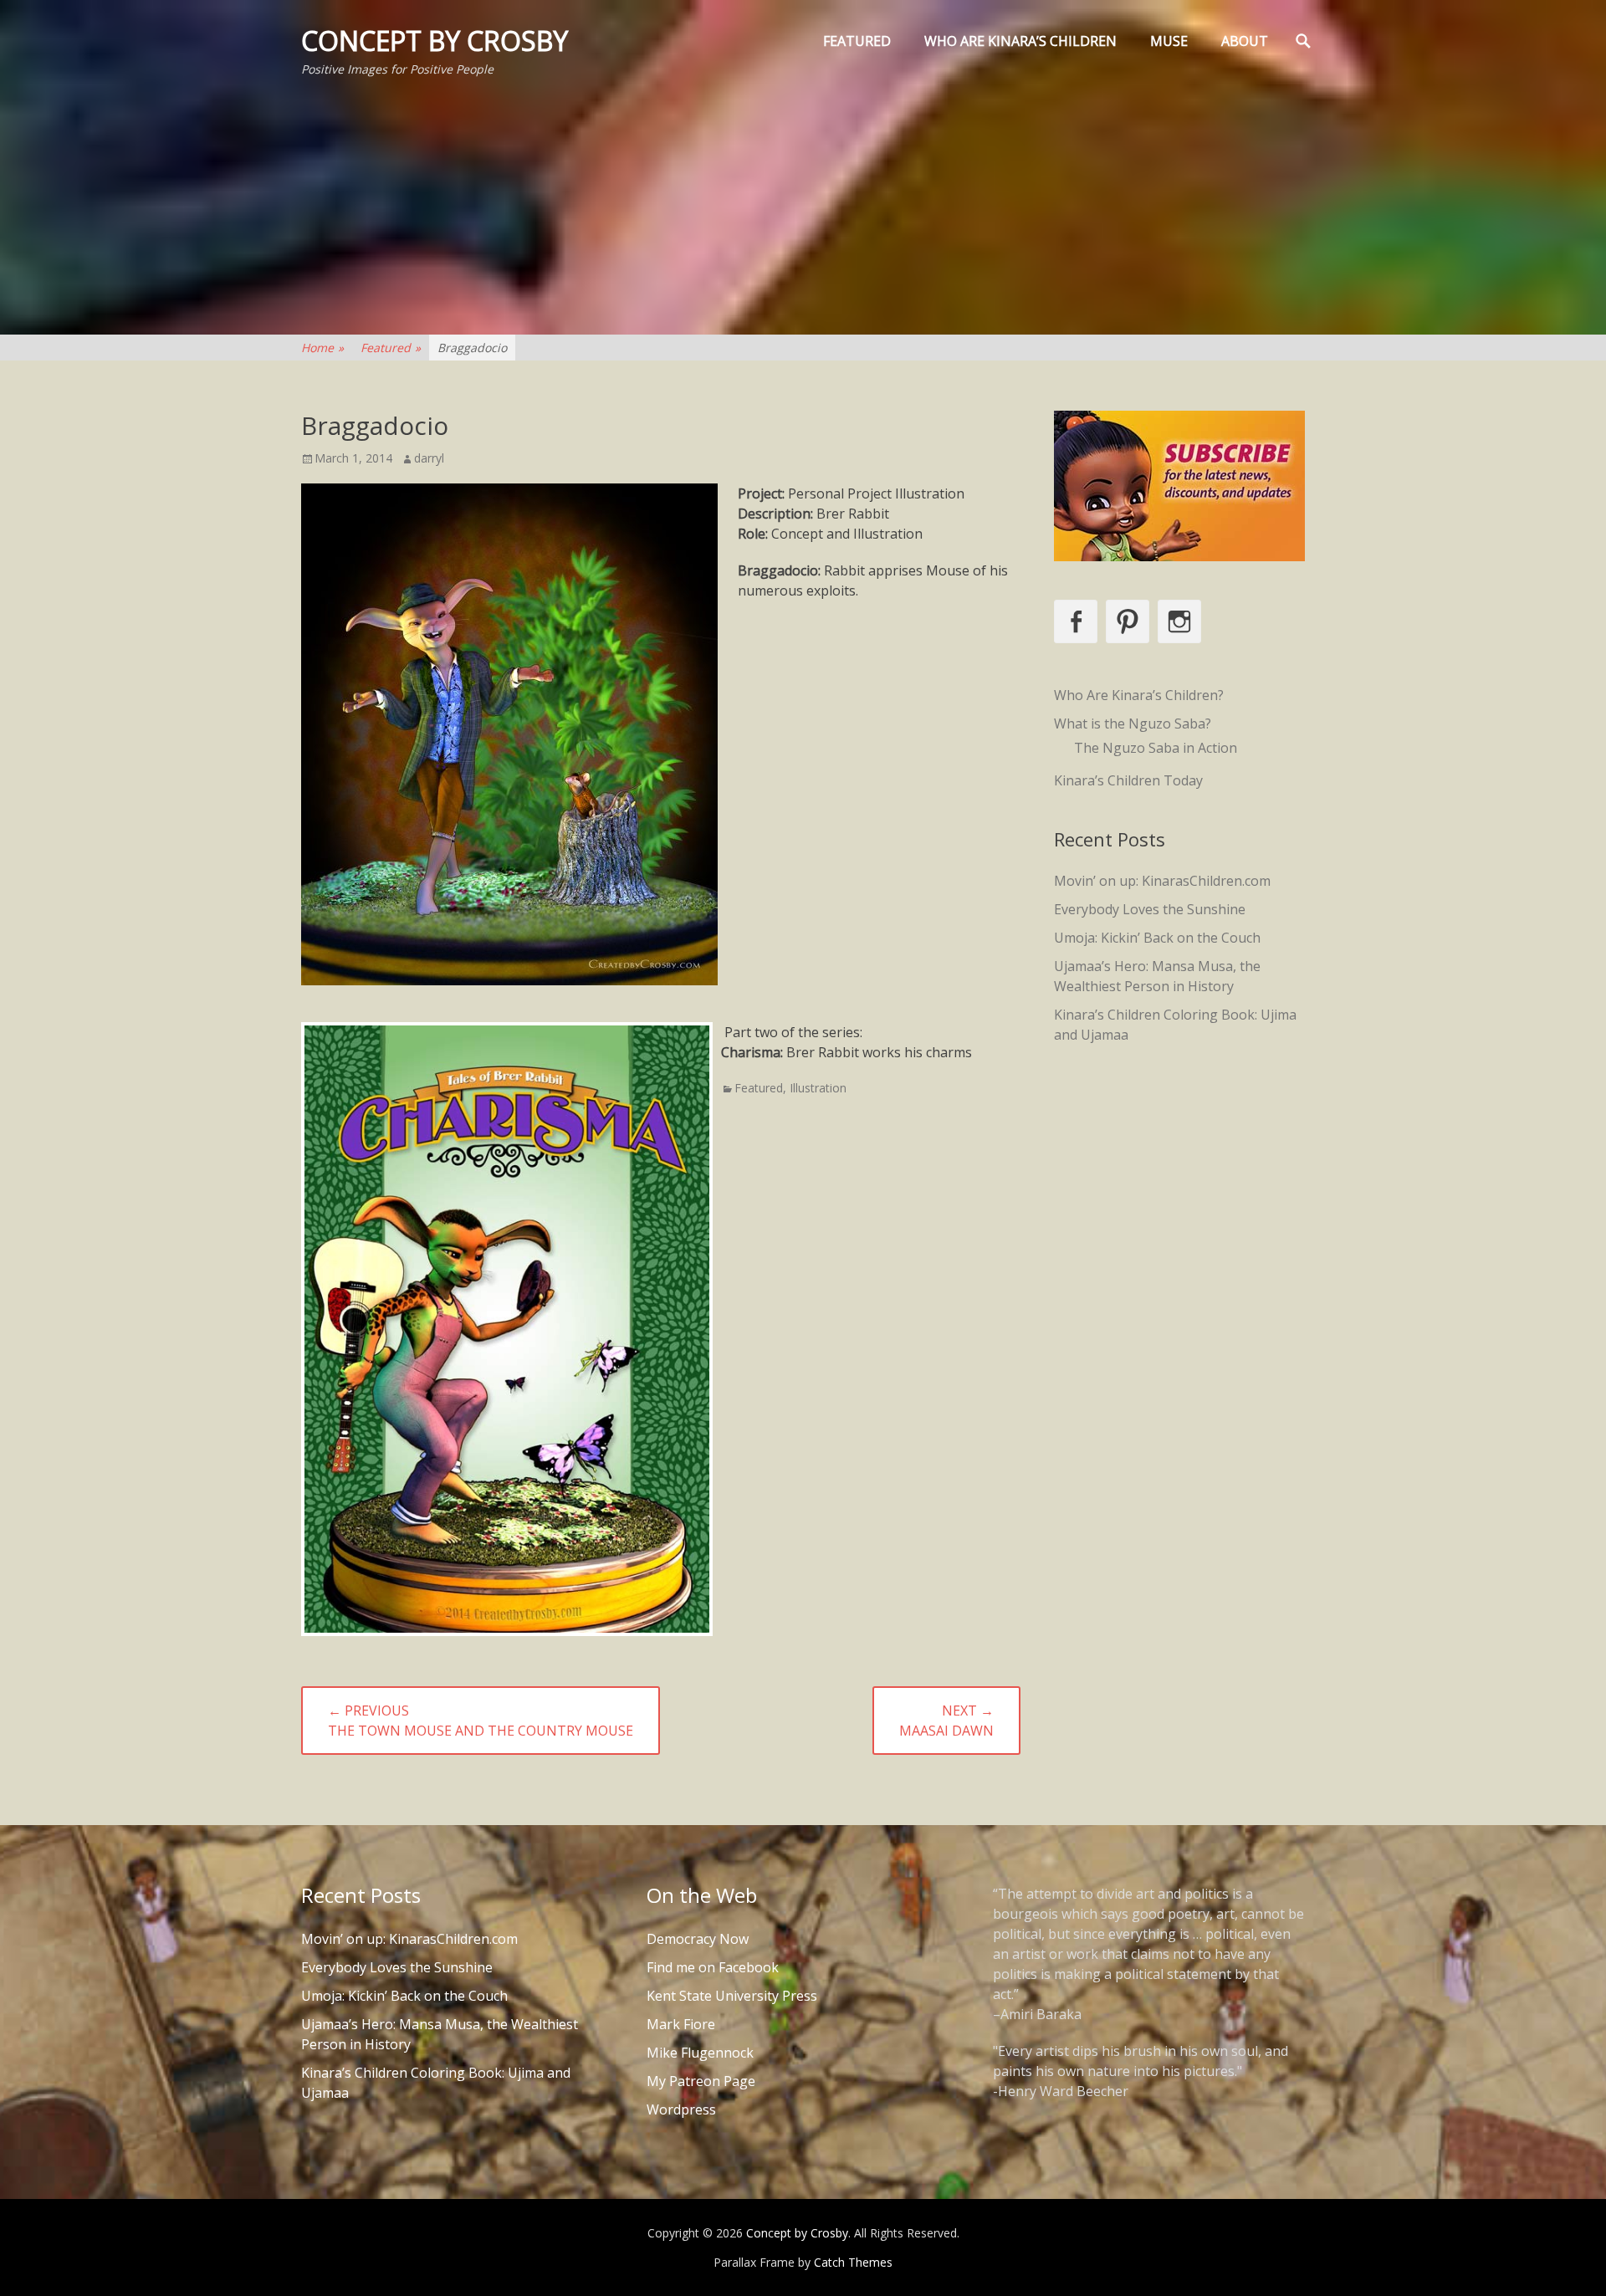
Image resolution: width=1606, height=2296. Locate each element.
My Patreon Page (701, 2081)
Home (322, 348)
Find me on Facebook (713, 1967)
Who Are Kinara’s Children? (1139, 695)
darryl (429, 458)
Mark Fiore (681, 2024)
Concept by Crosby (435, 41)
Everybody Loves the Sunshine (1150, 909)
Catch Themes (853, 2262)
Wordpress (681, 2109)
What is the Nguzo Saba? (1133, 724)
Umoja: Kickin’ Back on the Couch (1157, 938)
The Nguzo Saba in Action (1156, 748)
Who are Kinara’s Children (1020, 41)
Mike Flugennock (700, 2053)
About (1245, 41)
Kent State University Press (732, 1996)
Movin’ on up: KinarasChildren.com (1162, 881)
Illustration (818, 1088)
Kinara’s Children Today (1128, 780)
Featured (857, 41)
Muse (1169, 41)
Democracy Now (698, 1939)
